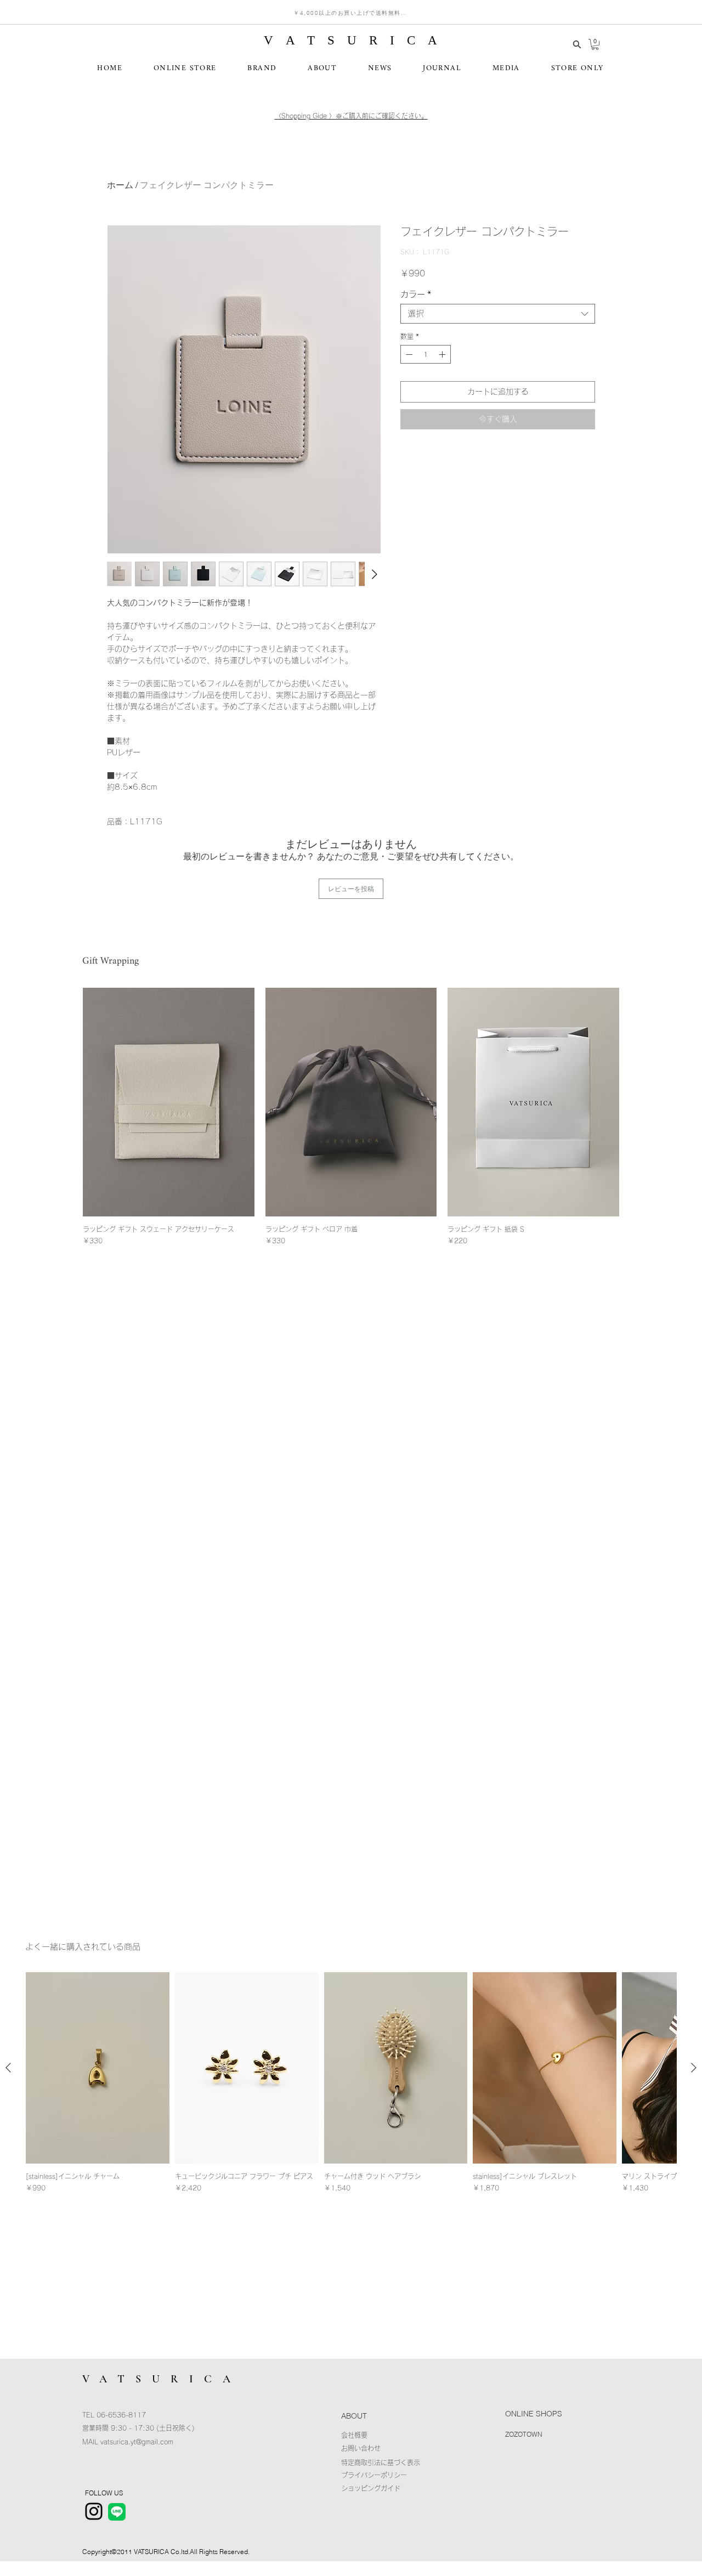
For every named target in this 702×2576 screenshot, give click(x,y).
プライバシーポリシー (374, 2475)
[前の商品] (8, 2068)
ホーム (120, 185)
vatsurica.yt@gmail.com (137, 2442)
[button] (595, 44)
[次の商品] (694, 2068)
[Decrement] (408, 354)
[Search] (577, 44)
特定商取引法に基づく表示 (381, 2462)
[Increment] (443, 354)
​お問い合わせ (361, 2448)
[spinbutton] (426, 354)
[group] (351, 1117)
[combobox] (498, 314)
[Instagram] (94, 2511)
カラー (416, 294)
